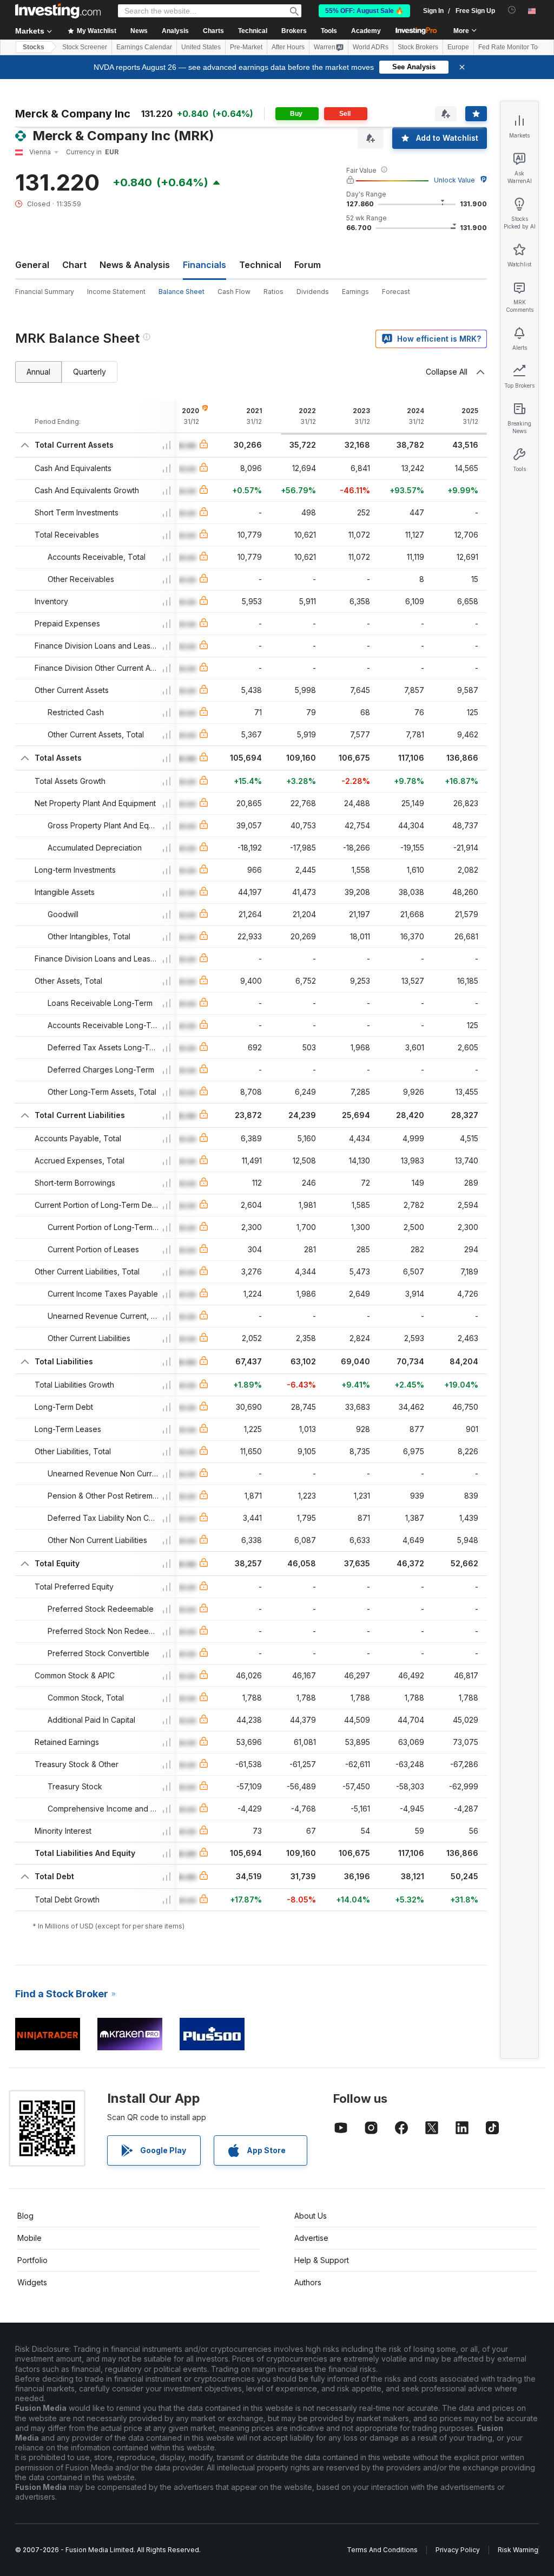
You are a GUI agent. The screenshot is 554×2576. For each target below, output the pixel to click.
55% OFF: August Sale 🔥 (364, 11)
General (32, 265)
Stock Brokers (418, 47)
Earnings (355, 292)
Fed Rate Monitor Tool (511, 47)
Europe (458, 47)
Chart (74, 265)
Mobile (29, 2238)
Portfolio (32, 2260)
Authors (308, 2282)
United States (201, 47)
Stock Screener (85, 47)
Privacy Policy (458, 2550)
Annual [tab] (38, 372)
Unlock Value (454, 180)
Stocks (34, 47)
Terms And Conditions (382, 2550)
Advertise (311, 2238)
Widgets (32, 2282)
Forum (308, 265)
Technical (260, 265)
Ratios (273, 292)
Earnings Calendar (144, 47)
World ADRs (371, 47)
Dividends (313, 292)
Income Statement (116, 292)
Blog (25, 2216)
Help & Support (322, 2260)
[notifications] (512, 10)
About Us (311, 2216)
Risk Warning (518, 2550)
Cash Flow (234, 292)
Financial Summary (45, 292)
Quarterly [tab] (90, 372)
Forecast (396, 292)
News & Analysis (135, 265)
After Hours (288, 47)
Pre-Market (246, 47)
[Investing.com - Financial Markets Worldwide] (58, 11)
